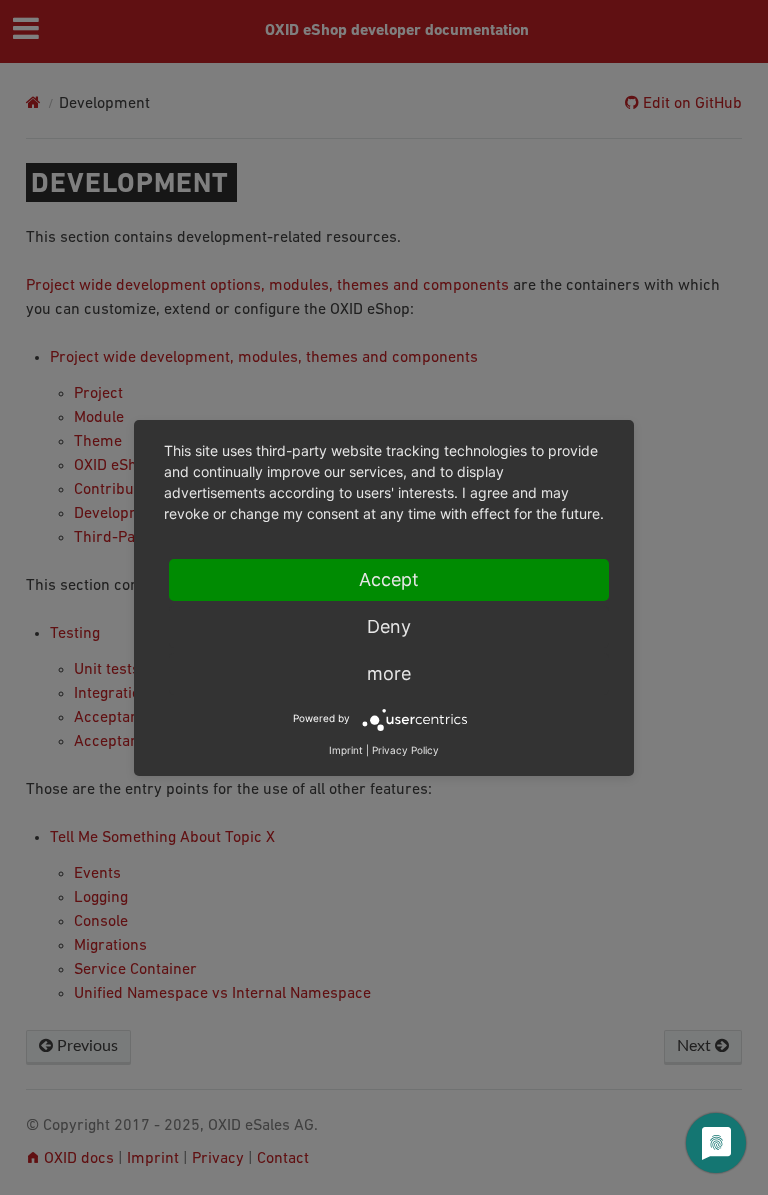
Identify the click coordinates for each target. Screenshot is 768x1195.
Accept (389, 579)
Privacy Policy (405, 750)
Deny (389, 626)
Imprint (346, 750)
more (389, 673)
